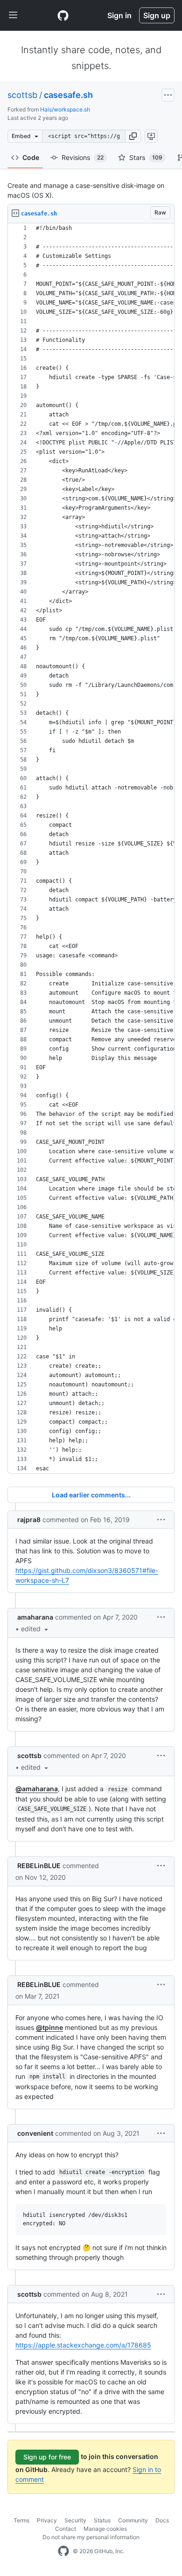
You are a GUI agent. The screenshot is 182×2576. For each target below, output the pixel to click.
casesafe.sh (68, 95)
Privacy (47, 2520)
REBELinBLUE (39, 1866)
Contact (66, 2529)
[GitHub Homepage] (63, 2551)
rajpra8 (29, 1520)
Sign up (157, 15)
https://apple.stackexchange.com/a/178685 (83, 2345)
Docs (162, 2520)
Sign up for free (47, 2457)
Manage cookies (105, 2529)
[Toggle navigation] (13, 15)
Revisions (83, 157)
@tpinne (49, 2027)
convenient (35, 2133)
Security (75, 2520)
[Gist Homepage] (63, 15)
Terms (21, 2520)
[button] (133, 136)
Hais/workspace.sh (65, 109)
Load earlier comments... (91, 1495)
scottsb (22, 95)
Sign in (119, 15)
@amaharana (37, 1789)
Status (102, 2520)
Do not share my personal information (91, 2537)
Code (31, 157)
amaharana (35, 1617)
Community (133, 2520)
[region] (91, 848)
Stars (146, 157)
